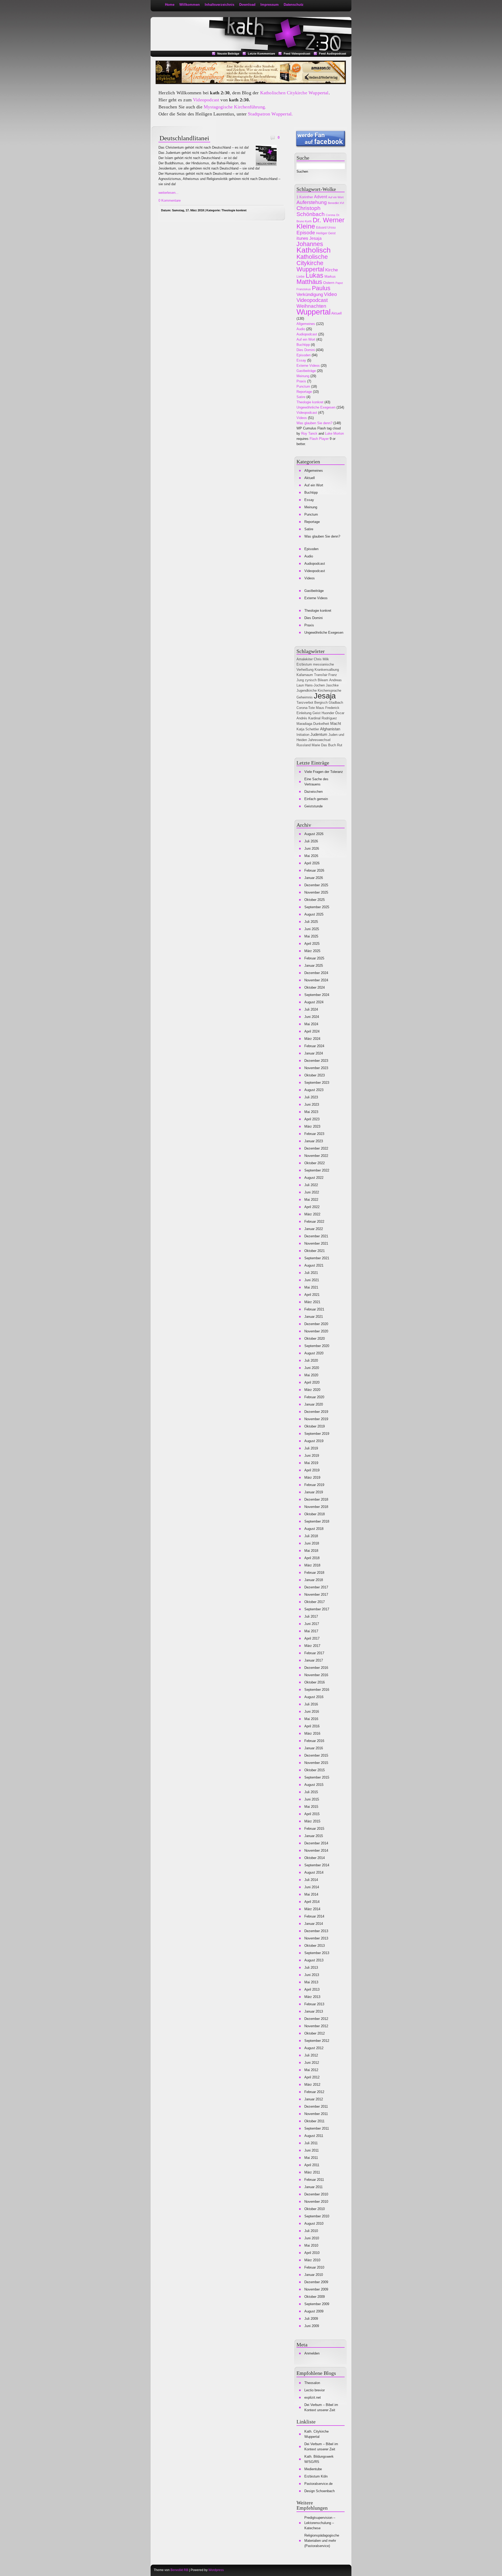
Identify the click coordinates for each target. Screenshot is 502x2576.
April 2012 (312, 2077)
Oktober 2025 (315, 900)
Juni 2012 (312, 2063)
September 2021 (317, 1258)
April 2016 (312, 1726)
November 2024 (316, 980)
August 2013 (314, 1960)
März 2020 (312, 1390)
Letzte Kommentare (261, 54)
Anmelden (312, 2353)
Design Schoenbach (320, 2491)
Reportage (304, 392)
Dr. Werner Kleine (320, 223)
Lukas (315, 275)
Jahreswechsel (319, 740)
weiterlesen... (169, 193)
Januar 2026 (314, 878)
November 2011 (316, 2114)
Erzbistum (304, 664)
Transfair (321, 675)
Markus (330, 276)
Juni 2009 (312, 2326)
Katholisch (314, 250)
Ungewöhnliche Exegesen (316, 407)
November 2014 (316, 1851)
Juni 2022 (312, 1192)
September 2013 (317, 1953)
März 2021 (312, 1302)
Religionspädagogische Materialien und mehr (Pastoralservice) (322, 2541)
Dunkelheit (321, 724)
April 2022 (312, 1207)
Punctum (303, 386)
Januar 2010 (314, 2275)
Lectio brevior (315, 2390)
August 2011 (314, 2136)
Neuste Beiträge (228, 54)
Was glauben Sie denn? (314, 423)
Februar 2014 (314, 1916)
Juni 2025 (312, 929)
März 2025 (312, 951)
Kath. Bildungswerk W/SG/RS (319, 2459)
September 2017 (317, 1609)
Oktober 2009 (315, 2297)
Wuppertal (313, 312)
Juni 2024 (312, 1017)
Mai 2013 (311, 1982)
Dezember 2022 (316, 1148)
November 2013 (316, 1938)
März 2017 (312, 1646)
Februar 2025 (314, 958)
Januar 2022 (314, 1229)
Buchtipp (303, 345)
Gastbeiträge (306, 371)
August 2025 (314, 914)
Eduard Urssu (326, 228)
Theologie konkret (234, 210)
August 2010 (314, 2224)
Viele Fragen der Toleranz (324, 772)
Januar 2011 (313, 2187)
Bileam (323, 680)
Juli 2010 (311, 2231)
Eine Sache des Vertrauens (316, 782)
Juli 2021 (311, 1273)
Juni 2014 (312, 1887)
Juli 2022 (311, 1185)
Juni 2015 (312, 1799)
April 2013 (312, 1989)
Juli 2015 (311, 1792)
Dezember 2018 (316, 1499)
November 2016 (316, 1675)
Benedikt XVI (336, 203)
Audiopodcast (307, 334)
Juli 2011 (311, 2143)
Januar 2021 (314, 1317)
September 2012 (317, 2041)
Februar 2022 (314, 1222)
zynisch (311, 680)
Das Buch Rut (332, 745)
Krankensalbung (327, 670)
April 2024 (312, 1031)
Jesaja (315, 238)
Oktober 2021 (315, 1251)
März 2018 (312, 1565)
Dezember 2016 (316, 1668)
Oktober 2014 (315, 1858)
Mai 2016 (311, 1719)
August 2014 (314, 1872)
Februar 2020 (314, 1397)
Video (330, 294)
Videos (302, 418)
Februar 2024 (314, 1046)
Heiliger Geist (326, 233)
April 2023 (312, 1119)
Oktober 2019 (315, 1426)
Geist (316, 713)
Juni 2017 (312, 1624)
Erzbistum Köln (316, 2476)
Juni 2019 (312, 1456)
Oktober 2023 (315, 1075)
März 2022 (312, 1214)
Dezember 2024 (316, 973)
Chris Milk (321, 659)
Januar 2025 (314, 966)
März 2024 (312, 1039)
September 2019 (317, 1434)
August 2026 (314, 834)
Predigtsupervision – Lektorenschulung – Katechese (320, 2523)
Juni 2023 (312, 1105)
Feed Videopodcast (297, 54)
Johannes (310, 244)
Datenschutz (294, 5)
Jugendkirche (307, 690)
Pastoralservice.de (318, 2484)
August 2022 (314, 1178)
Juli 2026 (311, 841)
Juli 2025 (311, 922)
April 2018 (312, 1558)
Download (247, 5)
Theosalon (312, 2383)
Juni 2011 (312, 2150)
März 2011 (312, 2172)
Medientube (313, 2469)
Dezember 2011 (316, 2106)
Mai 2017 (311, 1631)
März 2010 (312, 2260)
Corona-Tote (306, 708)
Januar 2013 (314, 2011)
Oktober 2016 (315, 1682)
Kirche (332, 270)
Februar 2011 (314, 2180)
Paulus (321, 288)
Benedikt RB (179, 2570)
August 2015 (314, 1785)
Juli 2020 (311, 1360)
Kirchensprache (329, 690)
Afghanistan (330, 729)
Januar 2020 (314, 1404)
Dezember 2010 (316, 2194)
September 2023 (317, 1083)
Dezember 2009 (316, 2282)
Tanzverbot (305, 703)
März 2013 (312, 1997)
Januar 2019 (314, 1492)
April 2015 (312, 1814)
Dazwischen (313, 792)
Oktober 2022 (315, 1163)
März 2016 (312, 1733)
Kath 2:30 (176, 24)
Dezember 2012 (316, 2019)
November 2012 (316, 2026)
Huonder (328, 713)
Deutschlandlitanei (184, 138)
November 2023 (316, 1068)
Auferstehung (312, 202)
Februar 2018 (314, 1573)
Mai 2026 (311, 856)
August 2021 (314, 1265)
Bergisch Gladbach (329, 703)
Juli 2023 (311, 1097)
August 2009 (314, 2311)
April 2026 (312, 863)
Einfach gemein (316, 799)
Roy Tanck (309, 433)
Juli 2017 (311, 1616)
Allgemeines (306, 324)
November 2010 (316, 2202)
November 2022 (316, 1156)
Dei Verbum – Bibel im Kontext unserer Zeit (321, 2407)
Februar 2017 (314, 1653)
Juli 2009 (311, 2319)
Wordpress (216, 2570)
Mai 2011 (311, 2158)
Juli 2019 (311, 1448)
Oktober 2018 (315, 1514)
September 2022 (317, 1170)
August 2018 (314, 1529)
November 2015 (316, 1763)
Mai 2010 (311, 2245)
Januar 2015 (314, 1836)
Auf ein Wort (336, 197)
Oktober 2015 (315, 1770)
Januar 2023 (314, 1141)
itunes (302, 238)
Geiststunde (313, 806)
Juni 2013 (312, 1975)
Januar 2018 (314, 1580)
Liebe (301, 277)
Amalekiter (305, 659)
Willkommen (190, 5)
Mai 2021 (311, 1287)
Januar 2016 (314, 1748)
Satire (301, 397)
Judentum (319, 734)
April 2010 (312, 2253)
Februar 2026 (314, 870)
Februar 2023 (314, 1134)
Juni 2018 (312, 1543)
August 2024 (314, 1002)
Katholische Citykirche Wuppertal (312, 263)
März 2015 (312, 1821)
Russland (304, 745)
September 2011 (317, 2128)
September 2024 (317, 995)
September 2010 (317, 2216)
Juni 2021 (312, 1280)
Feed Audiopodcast (333, 54)
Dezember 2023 (316, 1061)
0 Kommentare (170, 200)
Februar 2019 (314, 1485)
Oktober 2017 (315, 1602)
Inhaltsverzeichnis (219, 5)
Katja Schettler (308, 729)
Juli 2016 (311, 1704)
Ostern (329, 283)
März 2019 (312, 1478)
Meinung (303, 376)
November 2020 (316, 1331)
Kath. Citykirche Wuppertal (316, 2434)
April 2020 (312, 1382)
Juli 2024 (311, 1009)
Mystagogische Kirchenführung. (235, 107)
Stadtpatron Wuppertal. (270, 114)
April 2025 (312, 944)
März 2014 (312, 1909)
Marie (316, 745)
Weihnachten (311, 306)
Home (170, 5)
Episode (306, 233)
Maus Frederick (328, 708)
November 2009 (316, 2289)
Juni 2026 (312, 849)
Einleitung (304, 713)
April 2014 (312, 1902)
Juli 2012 (311, 2055)
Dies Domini (306, 350)
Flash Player (319, 439)
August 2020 (314, 1353)
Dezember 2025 (316, 885)
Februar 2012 (314, 2092)
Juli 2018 (311, 1536)
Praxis (301, 381)
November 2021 (316, 1243)
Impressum (270, 5)
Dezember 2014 (316, 1843)
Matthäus (309, 282)
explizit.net (313, 2397)
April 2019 (312, 1470)
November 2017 (316, 1595)
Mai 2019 (311, 1463)
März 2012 (312, 2085)
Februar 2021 (314, 1309)
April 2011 (312, 2165)
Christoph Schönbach (311, 211)
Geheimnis (305, 697)
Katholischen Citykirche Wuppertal (294, 93)
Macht (336, 723)
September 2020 (317, 1346)
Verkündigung (310, 295)
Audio (301, 329)
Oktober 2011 (314, 2121)
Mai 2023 (311, 1112)
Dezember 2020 (316, 1324)
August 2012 (314, 2048)
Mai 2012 (311, 2070)
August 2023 (314, 1090)
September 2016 (317, 1690)
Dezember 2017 (316, 1587)
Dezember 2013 (316, 1931)
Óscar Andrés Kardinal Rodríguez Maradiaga (320, 718)
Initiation (303, 735)
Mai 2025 (311, 936)
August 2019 (314, 1441)
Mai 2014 (311, 1894)
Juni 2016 (312, 1712)
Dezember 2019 (316, 1412)
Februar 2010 (314, 2267)
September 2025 (317, 907)
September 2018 (317, 1521)
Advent (321, 197)
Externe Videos (308, 366)
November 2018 (316, 1507)
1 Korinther (305, 197)
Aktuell (336, 313)
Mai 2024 (311, 1024)
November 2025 (316, 892)
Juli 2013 (311, 1968)
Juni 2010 (312, 2238)
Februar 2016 (314, 1741)
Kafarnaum (305, 675)
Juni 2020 (312, 1368)
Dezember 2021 (316, 1236)
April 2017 (312, 1638)
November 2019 (316, 1419)
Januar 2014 (314, 1924)
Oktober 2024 (315, 987)
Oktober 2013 (315, 1946)
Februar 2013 (314, 2004)
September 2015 (317, 1777)
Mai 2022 (311, 1200)
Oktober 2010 (315, 2209)
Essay (301, 360)
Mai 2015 (311, 1807)
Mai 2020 (311, 1375)
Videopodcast (206, 100)
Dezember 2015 (316, 1755)
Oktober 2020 (315, 1339)
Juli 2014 (311, 1880)
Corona (330, 215)
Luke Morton (334, 433)
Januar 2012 (314, 2099)
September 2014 (317, 1865)
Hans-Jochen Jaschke (322, 685)
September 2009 (317, 2304)
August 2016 (314, 1697)
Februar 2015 (314, 1829)
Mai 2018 (311, 1551)
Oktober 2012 (315, 2033)
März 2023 (312, 1126)
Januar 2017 (314, 1660)
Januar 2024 (314, 1053)
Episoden (304, 355)
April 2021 (312, 1295)
